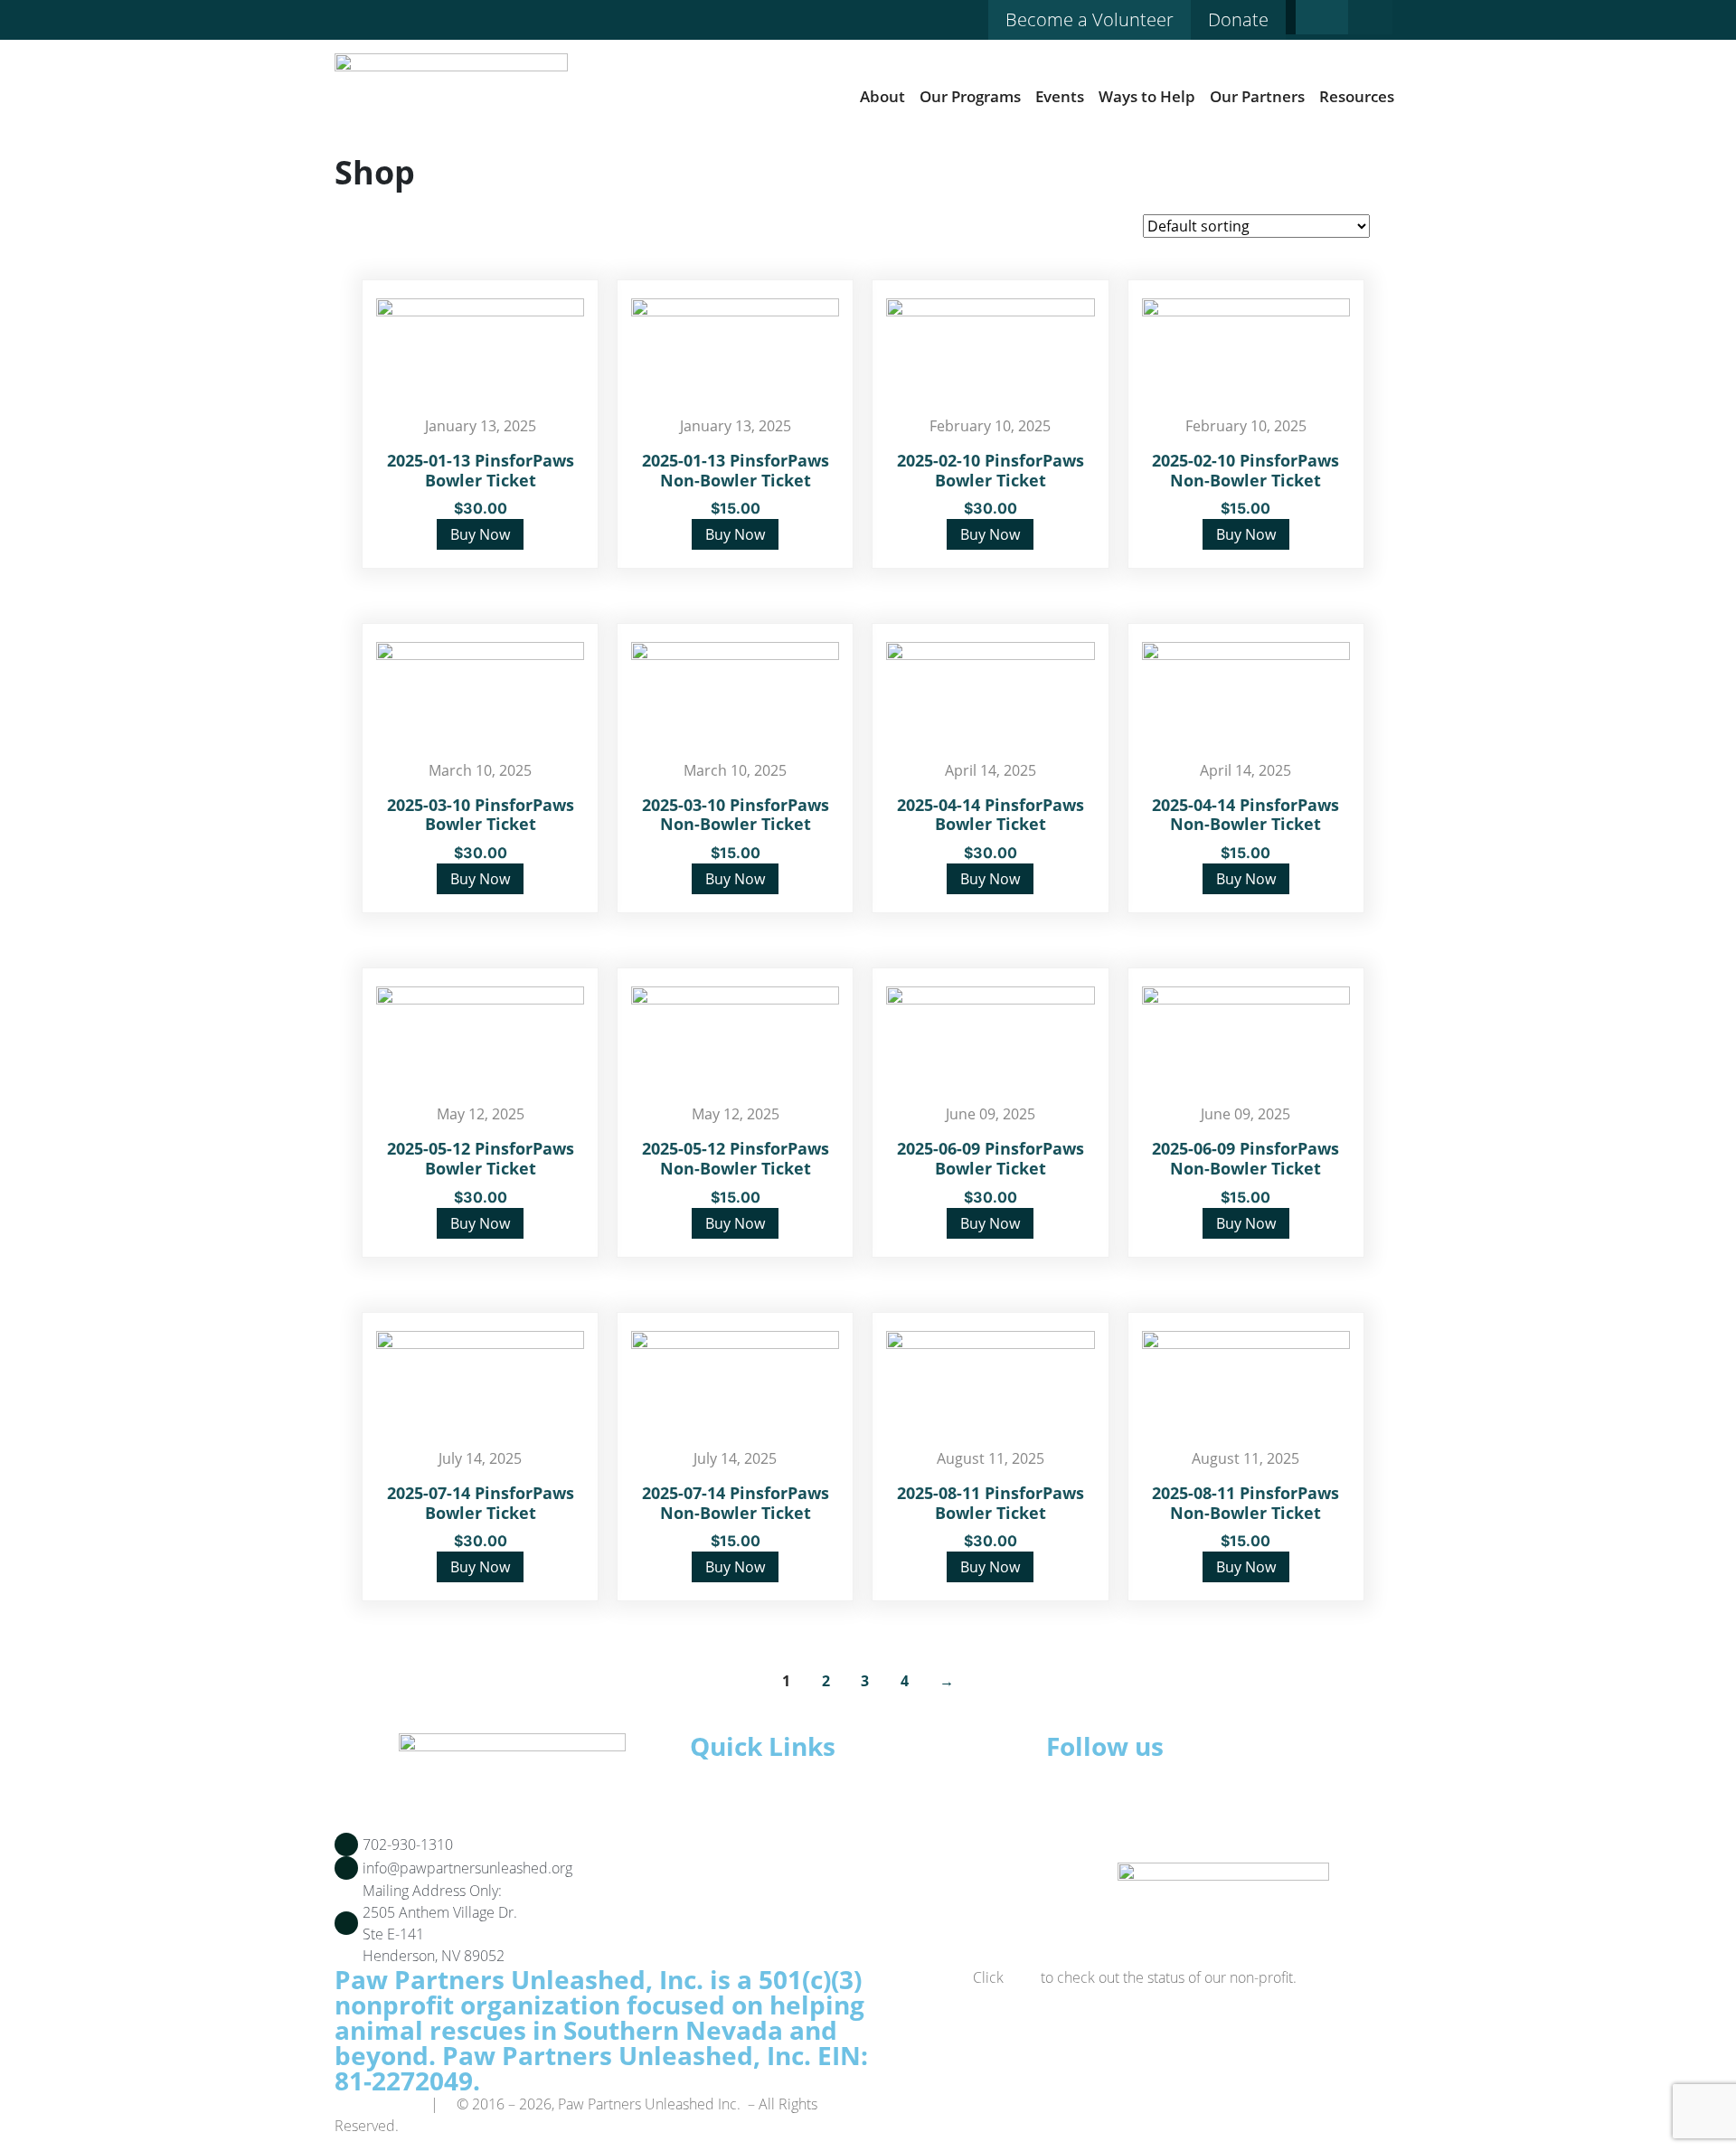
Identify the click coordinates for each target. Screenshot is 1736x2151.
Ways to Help (1147, 96)
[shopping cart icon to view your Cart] (1374, 17)
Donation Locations (788, 1896)
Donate (746, 1874)
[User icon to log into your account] (1322, 17)
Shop (738, 1830)
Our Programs (970, 96)
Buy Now (480, 534)
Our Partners (1257, 96)
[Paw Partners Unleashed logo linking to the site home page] (451, 96)
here (1022, 1977)
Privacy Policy (377, 2104)
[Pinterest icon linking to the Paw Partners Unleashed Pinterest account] (378, 25)
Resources (1357, 96)
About (882, 96)
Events (1060, 96)
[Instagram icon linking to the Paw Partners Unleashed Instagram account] (411, 25)
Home (741, 1787)
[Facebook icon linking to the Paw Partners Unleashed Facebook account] (344, 25)
